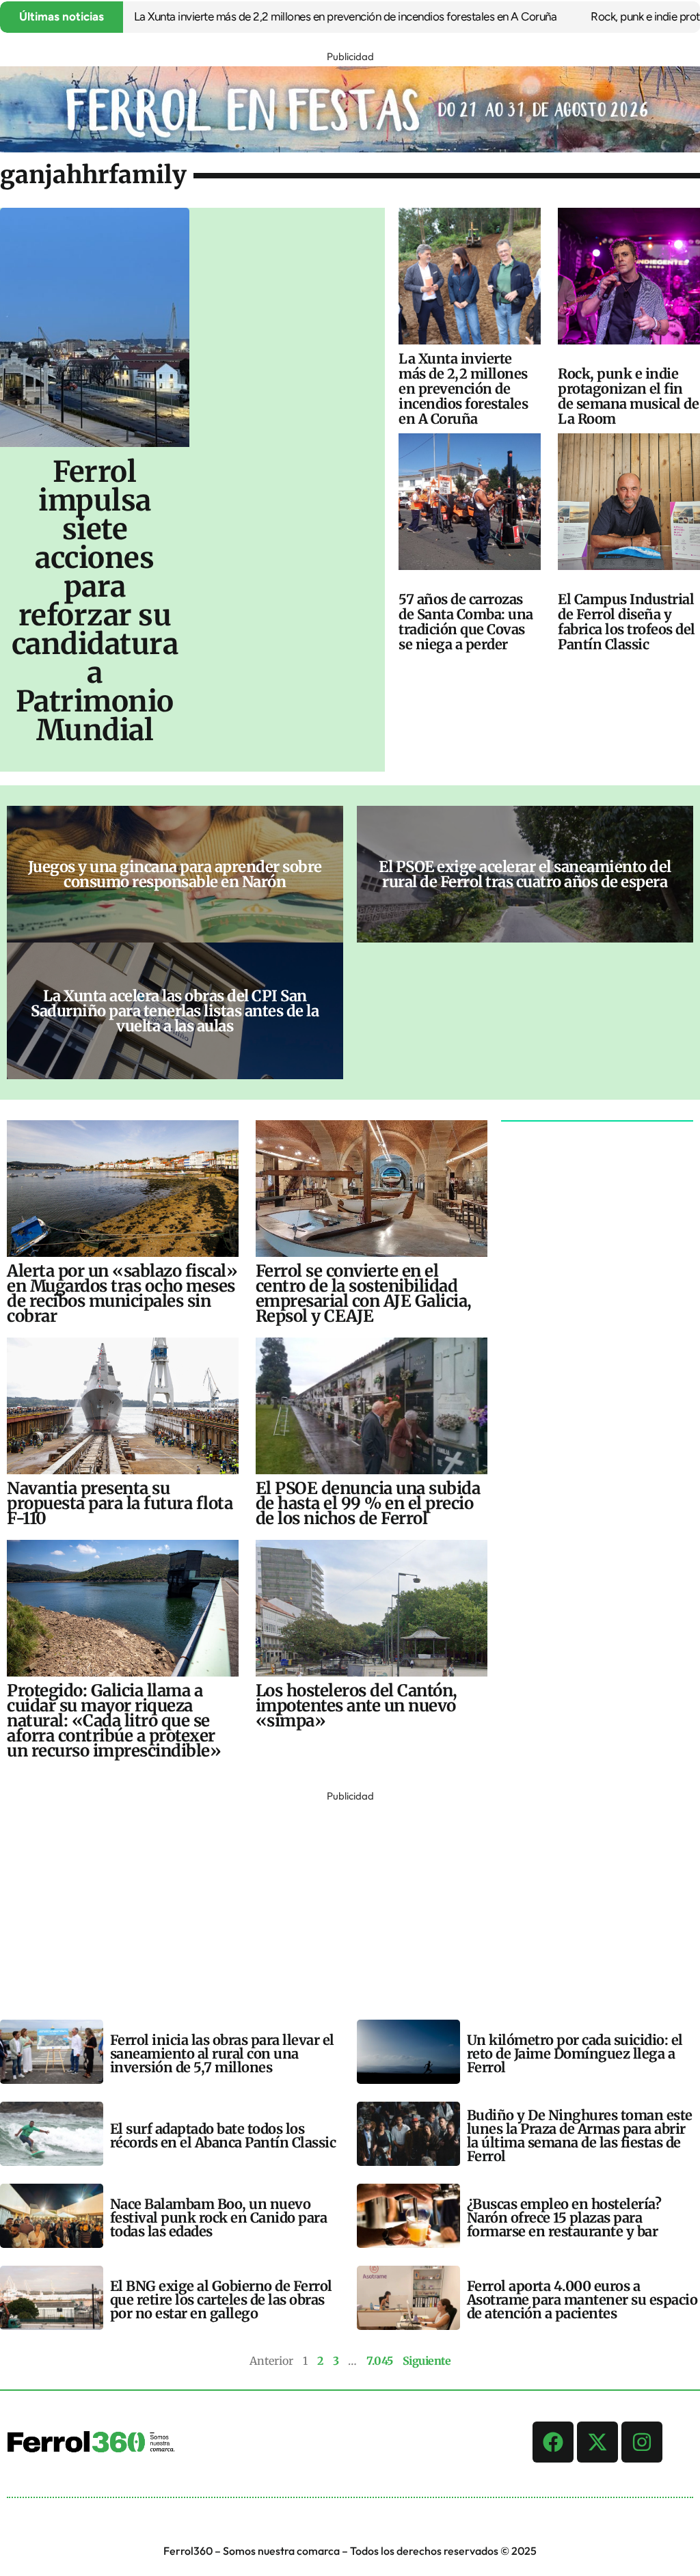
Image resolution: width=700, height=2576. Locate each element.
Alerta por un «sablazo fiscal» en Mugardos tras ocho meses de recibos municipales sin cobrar (122, 1293)
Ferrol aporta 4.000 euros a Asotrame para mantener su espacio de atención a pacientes (582, 2300)
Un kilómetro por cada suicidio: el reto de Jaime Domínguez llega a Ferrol (575, 2053)
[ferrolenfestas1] (350, 148)
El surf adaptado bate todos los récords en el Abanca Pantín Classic (223, 2136)
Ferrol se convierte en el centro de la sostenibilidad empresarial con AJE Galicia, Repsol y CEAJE (364, 1293)
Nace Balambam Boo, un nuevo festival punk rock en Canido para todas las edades (219, 2218)
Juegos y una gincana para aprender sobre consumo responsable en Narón (175, 874)
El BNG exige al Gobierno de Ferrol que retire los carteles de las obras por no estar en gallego (221, 2300)
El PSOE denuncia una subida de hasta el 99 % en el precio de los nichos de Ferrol (368, 1503)
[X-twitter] (597, 2442)
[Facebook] (553, 2442)
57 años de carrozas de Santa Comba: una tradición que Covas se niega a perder (466, 622)
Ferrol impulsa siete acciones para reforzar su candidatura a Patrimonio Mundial (95, 601)
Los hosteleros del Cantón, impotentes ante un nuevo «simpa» (356, 1706)
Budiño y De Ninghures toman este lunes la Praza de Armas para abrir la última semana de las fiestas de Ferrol (580, 2136)
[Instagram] (642, 2442)
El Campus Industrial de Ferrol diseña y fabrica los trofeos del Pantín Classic (627, 622)
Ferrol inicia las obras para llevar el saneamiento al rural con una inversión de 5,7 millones (222, 2053)
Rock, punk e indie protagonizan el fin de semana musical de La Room (628, 396)
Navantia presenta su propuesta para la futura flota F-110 (120, 1503)
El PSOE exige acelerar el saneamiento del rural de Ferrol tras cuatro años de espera (525, 874)
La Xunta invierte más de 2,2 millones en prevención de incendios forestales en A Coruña (298, 16)
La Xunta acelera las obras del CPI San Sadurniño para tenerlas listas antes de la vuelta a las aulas (175, 1011)
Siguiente (427, 2361)
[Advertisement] (350, 1901)
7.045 (380, 2361)
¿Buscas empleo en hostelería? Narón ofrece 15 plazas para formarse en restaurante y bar (564, 2218)
